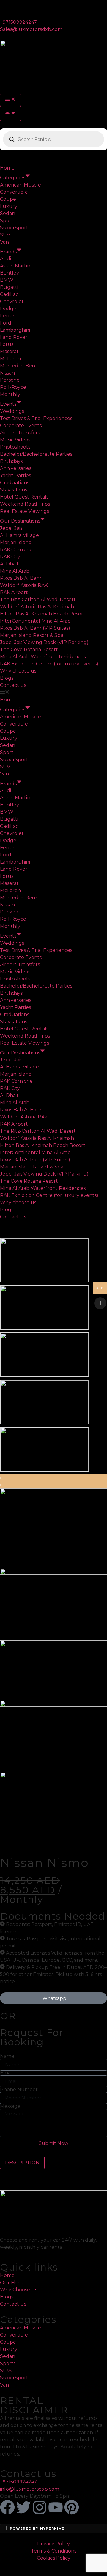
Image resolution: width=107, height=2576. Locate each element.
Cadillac (9, 294)
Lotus (7, 344)
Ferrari (8, 316)
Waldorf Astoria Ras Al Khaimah (37, 607)
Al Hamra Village (19, 535)
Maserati (10, 351)
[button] (53, 693)
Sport (7, 221)
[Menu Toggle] (10, 100)
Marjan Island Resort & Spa (32, 635)
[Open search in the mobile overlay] (53, 139)
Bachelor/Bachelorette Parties (36, 454)
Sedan (8, 213)
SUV (5, 235)
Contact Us (13, 685)
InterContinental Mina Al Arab (35, 621)
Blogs (7, 678)
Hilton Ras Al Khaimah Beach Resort (43, 614)
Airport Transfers (20, 433)
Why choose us (18, 671)
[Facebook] (7, 2507)
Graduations (15, 483)
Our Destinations (20, 521)
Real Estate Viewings (25, 511)
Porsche (10, 380)
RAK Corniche (16, 550)
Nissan (7, 373)
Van (4, 242)
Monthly (10, 394)
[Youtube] (56, 2507)
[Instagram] (40, 2507)
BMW (7, 280)
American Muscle (21, 185)
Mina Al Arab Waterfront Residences (43, 657)
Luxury (9, 206)
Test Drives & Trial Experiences (36, 418)
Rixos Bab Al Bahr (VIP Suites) (35, 628)
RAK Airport (14, 592)
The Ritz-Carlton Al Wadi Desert (38, 600)
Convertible (14, 192)
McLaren (10, 359)
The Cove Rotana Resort (29, 650)
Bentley (10, 273)
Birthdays (11, 461)
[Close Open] (10, 114)
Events (8, 404)
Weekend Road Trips (25, 504)
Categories (13, 178)
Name (7, 2056)
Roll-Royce (13, 387)
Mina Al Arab (15, 571)
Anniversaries (16, 468)
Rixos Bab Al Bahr (21, 578)
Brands (8, 252)
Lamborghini (15, 330)
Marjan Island (16, 542)
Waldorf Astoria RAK (24, 585)
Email (7, 2073)
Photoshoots (15, 447)
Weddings (12, 411)
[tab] (22, 2163)
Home (7, 168)
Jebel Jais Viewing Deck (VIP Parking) (44, 642)
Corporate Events (21, 426)
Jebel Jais (11, 528)
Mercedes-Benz (19, 366)
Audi (5, 259)
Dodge (8, 309)
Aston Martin (15, 266)
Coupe (8, 199)
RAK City (10, 557)
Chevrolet (12, 301)
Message (10, 2106)
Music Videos (15, 440)
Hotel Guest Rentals (24, 497)
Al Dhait (9, 564)
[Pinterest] (72, 2507)
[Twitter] (23, 2507)
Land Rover (14, 337)
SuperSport (14, 228)
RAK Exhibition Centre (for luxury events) (49, 664)
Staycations (14, 490)
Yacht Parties (15, 475)
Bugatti (9, 287)
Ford (6, 323)
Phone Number (19, 2090)
